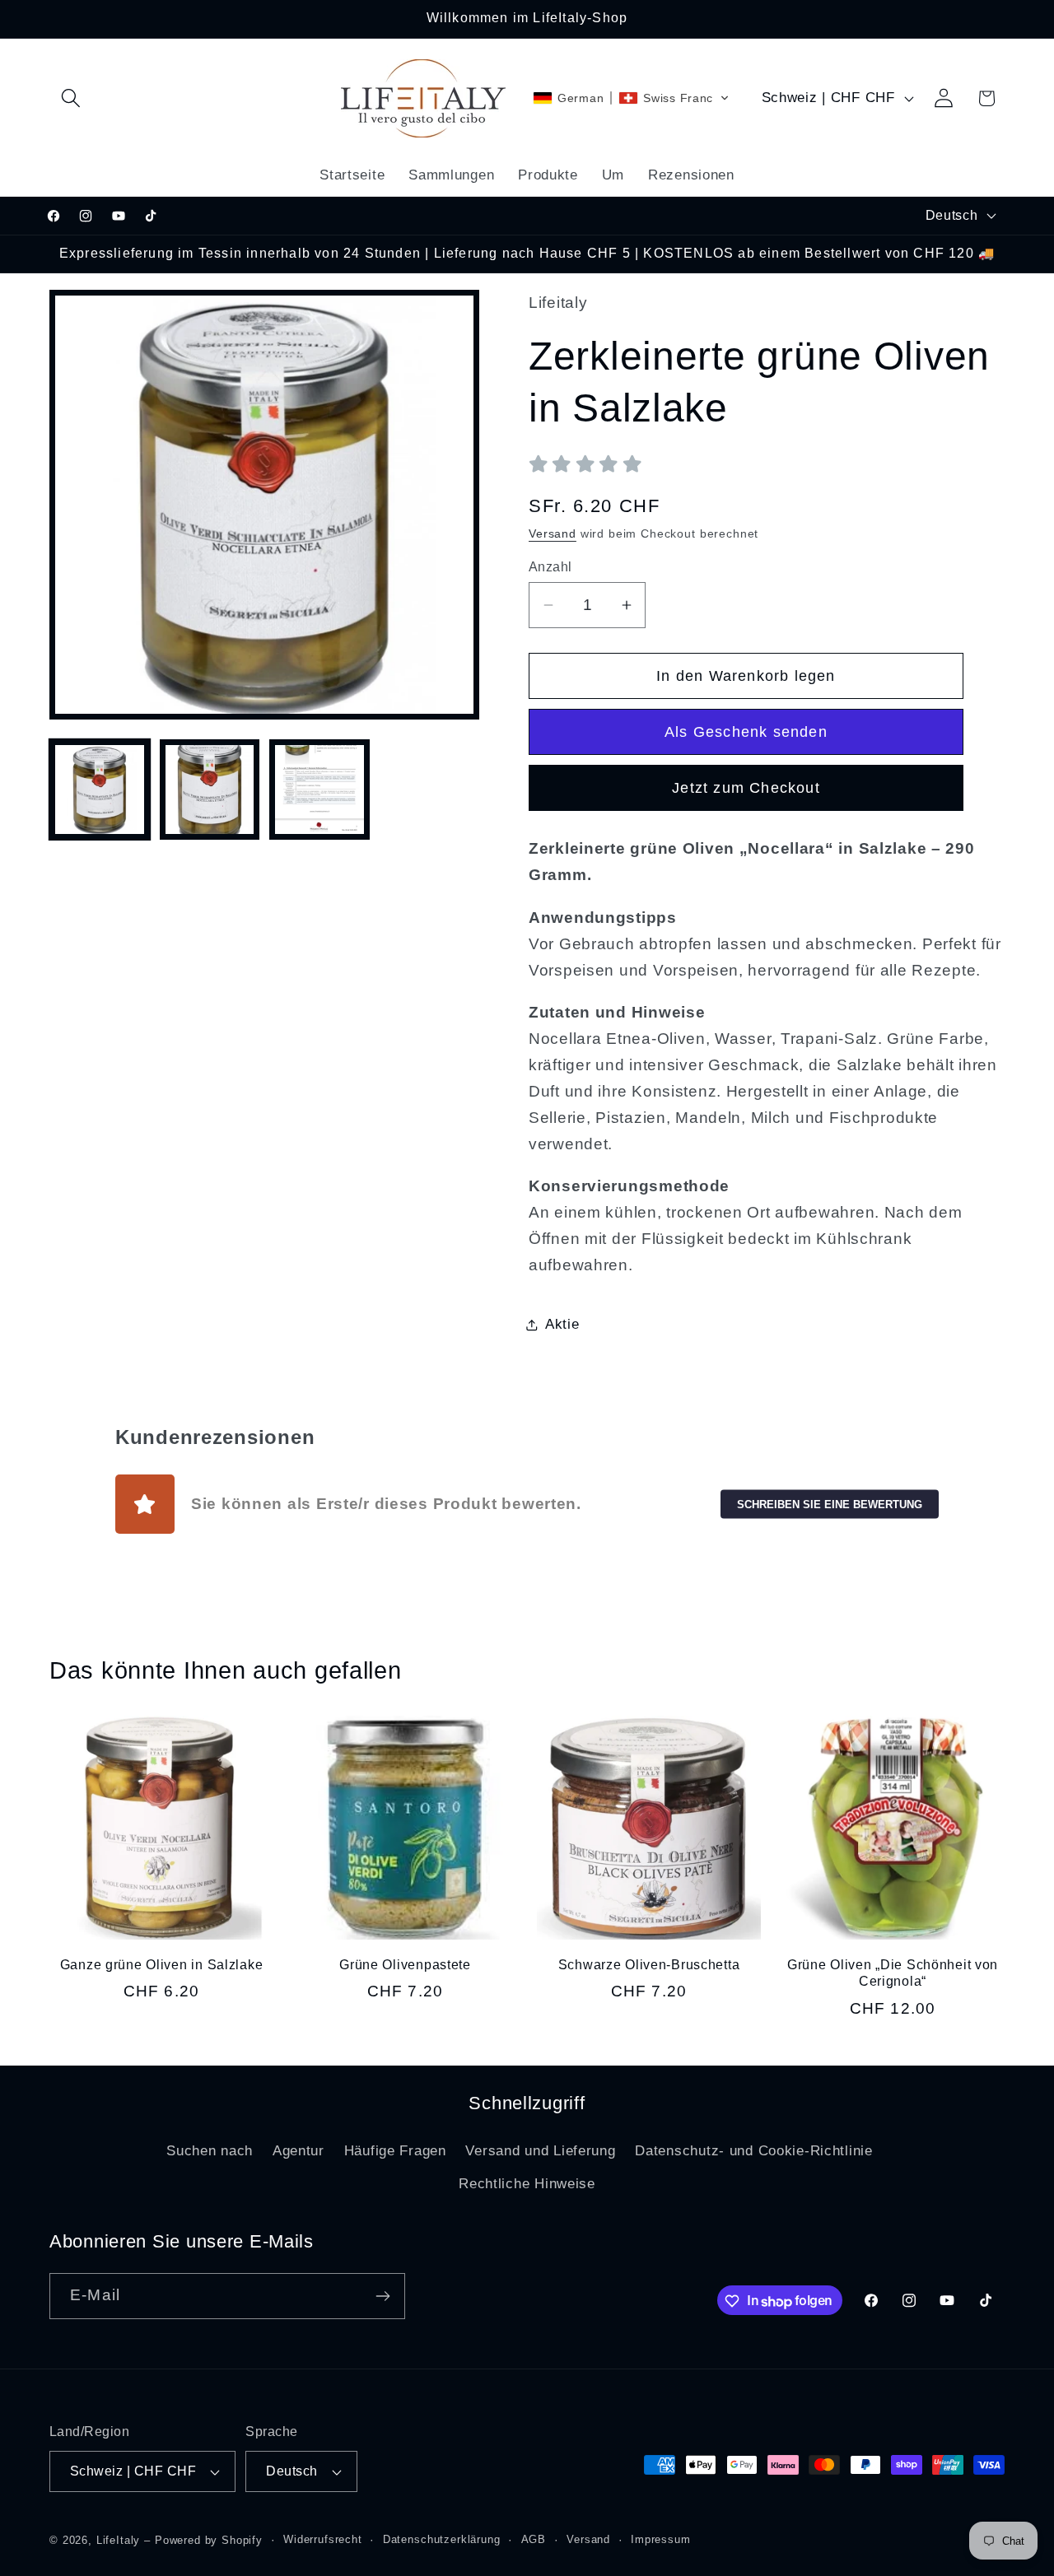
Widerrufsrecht (323, 2539)
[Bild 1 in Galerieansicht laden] (100, 790)
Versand (553, 533)
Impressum (661, 2539)
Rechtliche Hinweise (527, 2184)
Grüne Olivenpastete (405, 1965)
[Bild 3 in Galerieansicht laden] (319, 790)
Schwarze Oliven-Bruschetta (649, 1965)
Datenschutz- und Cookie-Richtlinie (753, 2151)
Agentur (298, 2151)
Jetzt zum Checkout (746, 788)
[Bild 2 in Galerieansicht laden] (210, 790)
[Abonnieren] (382, 2296)
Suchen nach (210, 2151)
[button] (71, 98)
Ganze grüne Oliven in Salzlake (162, 1965)
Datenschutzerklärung (442, 2539)
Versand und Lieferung (540, 2151)
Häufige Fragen (395, 2151)
